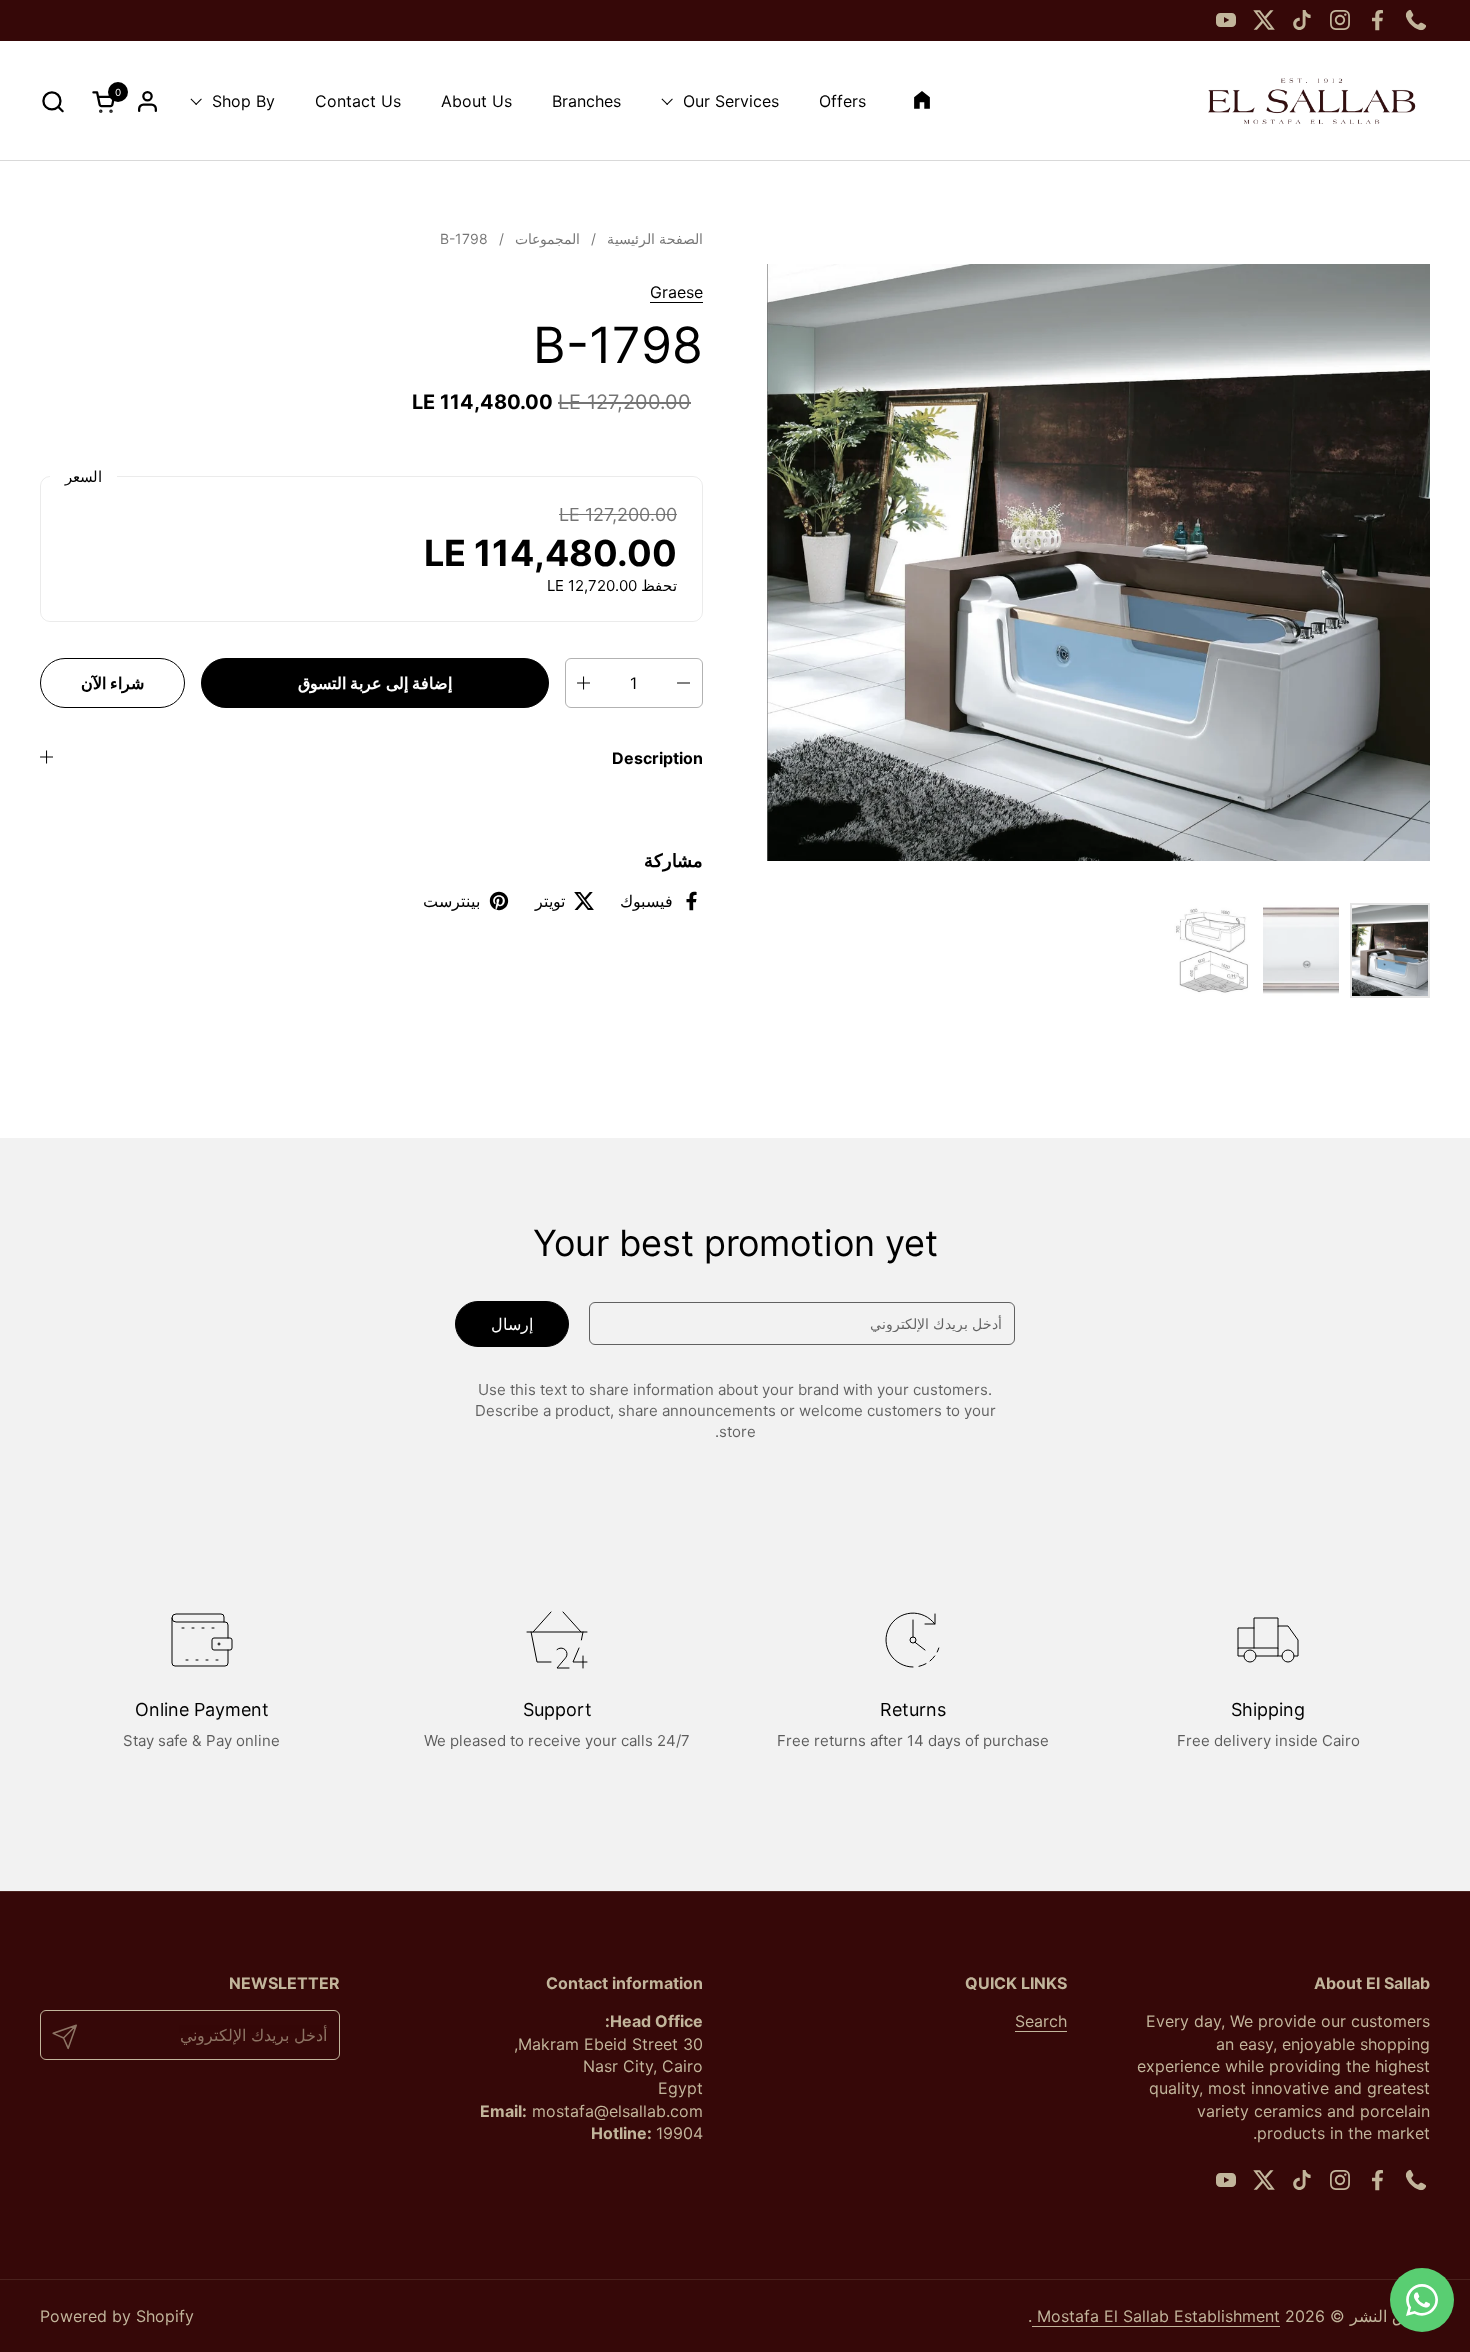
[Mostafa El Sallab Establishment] (1311, 101)
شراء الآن (112, 683)
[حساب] (147, 101)
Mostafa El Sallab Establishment (1156, 2316)
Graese (676, 292)
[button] (52, 101)
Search (1041, 2021)
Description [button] (657, 758)
